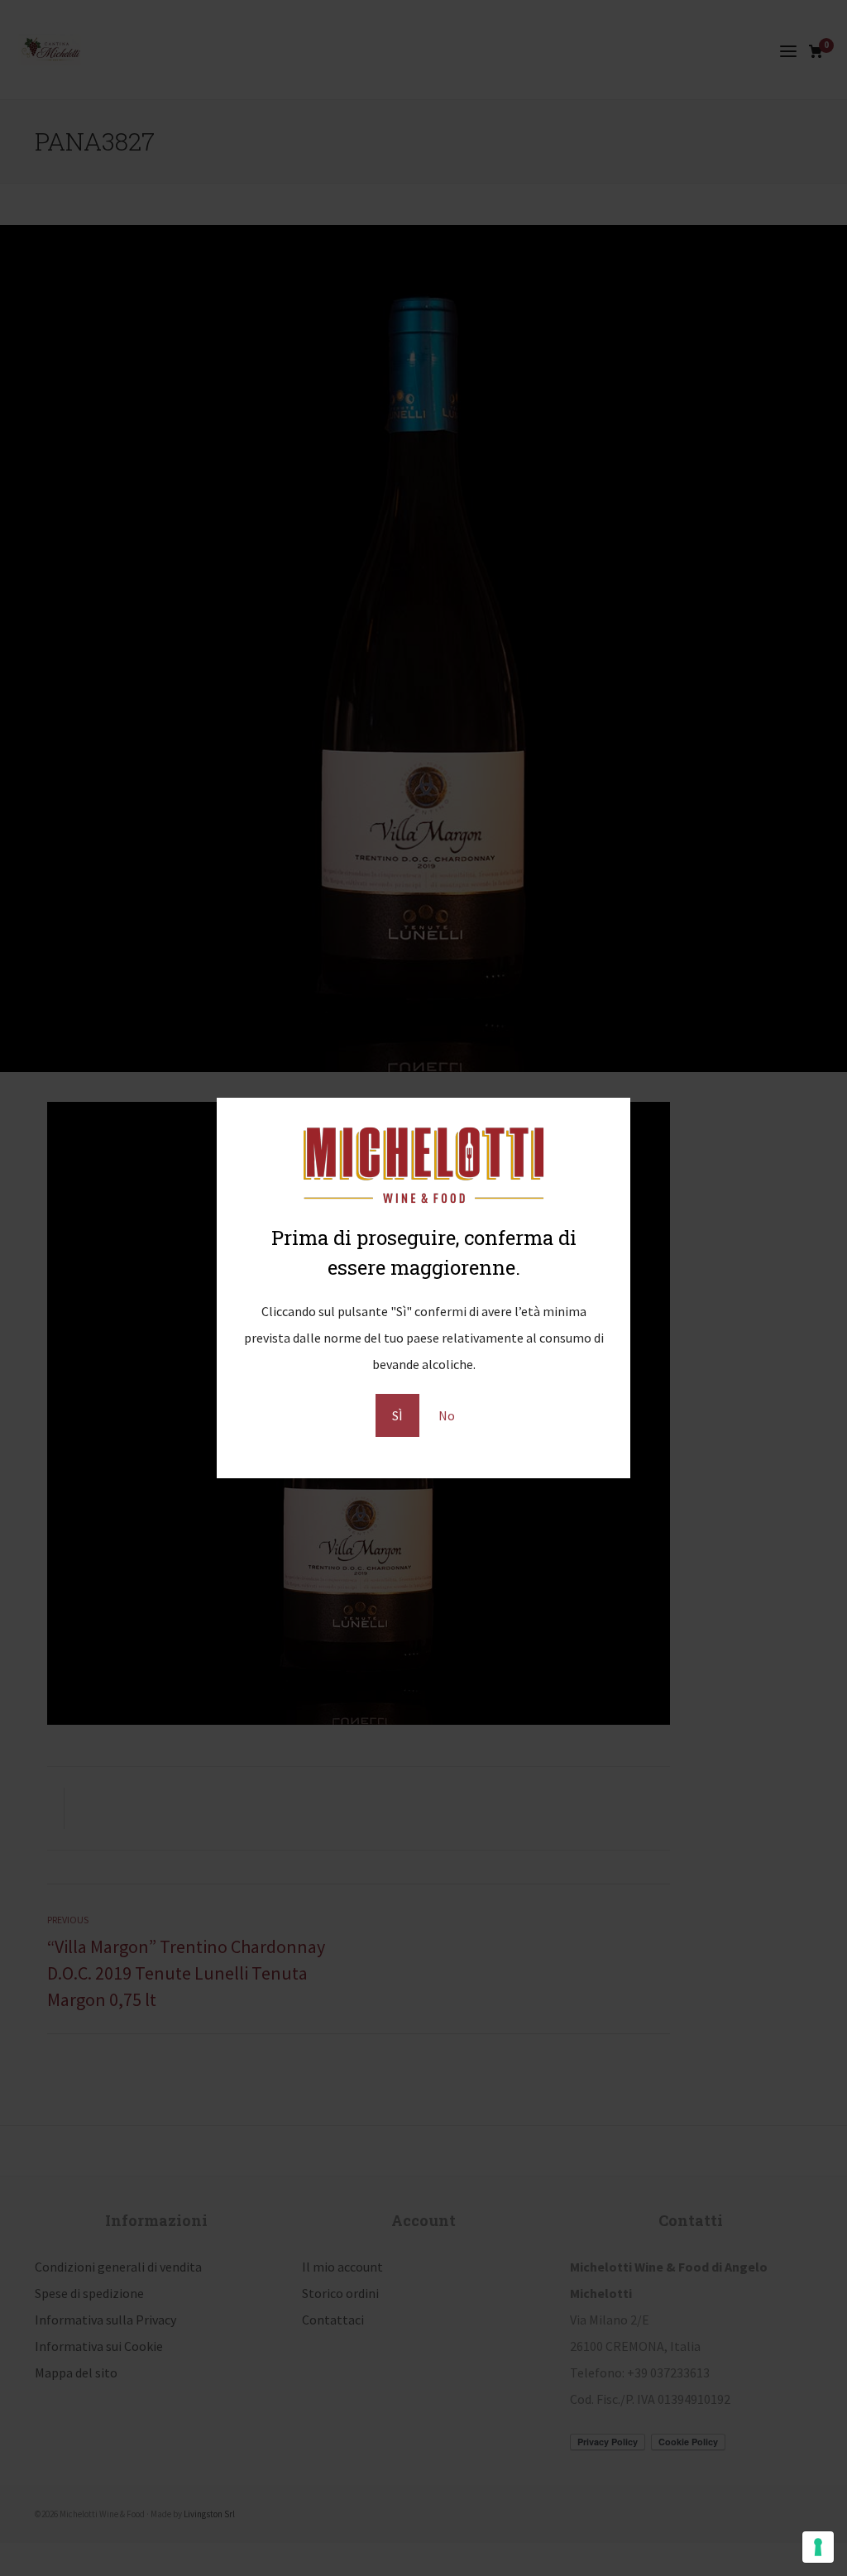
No (447, 1415)
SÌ (397, 1415)
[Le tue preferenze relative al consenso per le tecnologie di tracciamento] (818, 2547)
